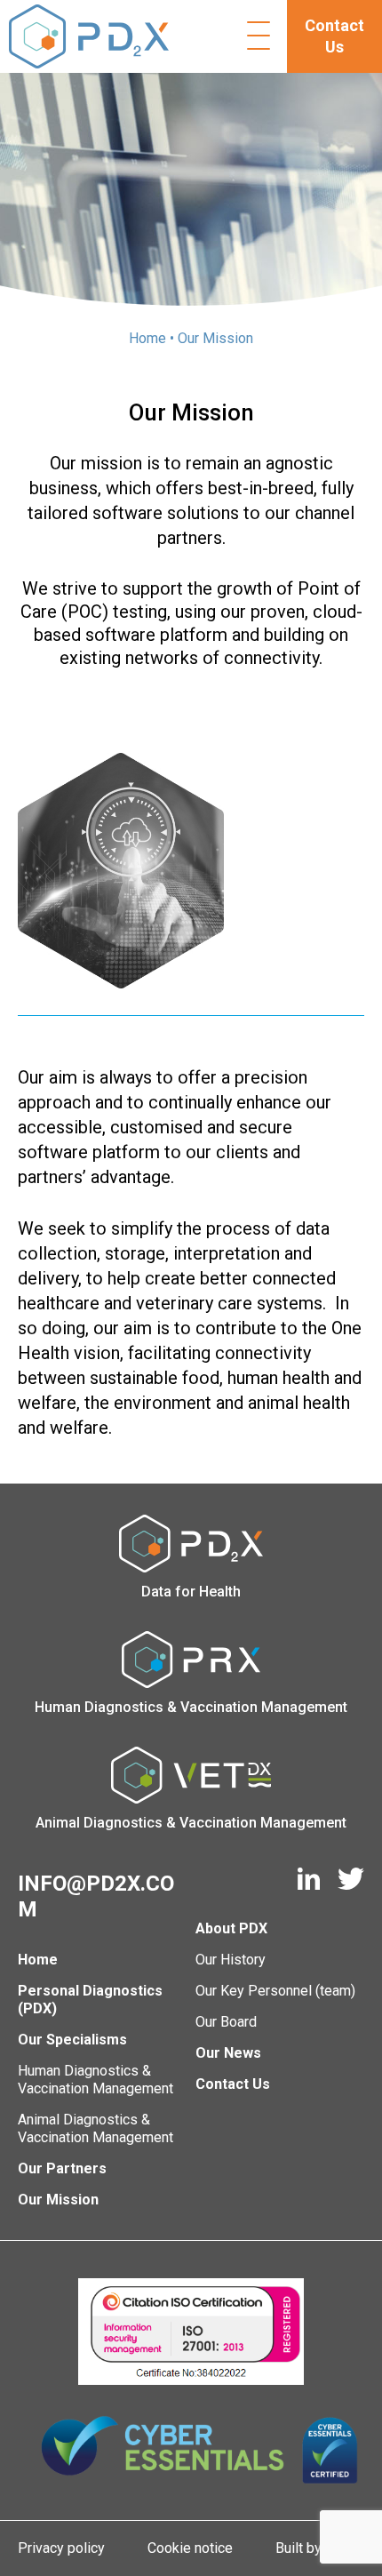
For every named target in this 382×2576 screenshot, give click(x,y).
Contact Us (334, 36)
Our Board (226, 2022)
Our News (228, 2053)
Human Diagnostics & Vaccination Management (95, 2080)
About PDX (231, 1928)
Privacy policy (61, 2548)
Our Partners (62, 2168)
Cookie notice (190, 2548)
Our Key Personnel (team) (275, 1991)
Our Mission (58, 2200)
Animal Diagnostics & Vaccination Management (95, 2128)
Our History (231, 1960)
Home (147, 338)
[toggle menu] (255, 36)
